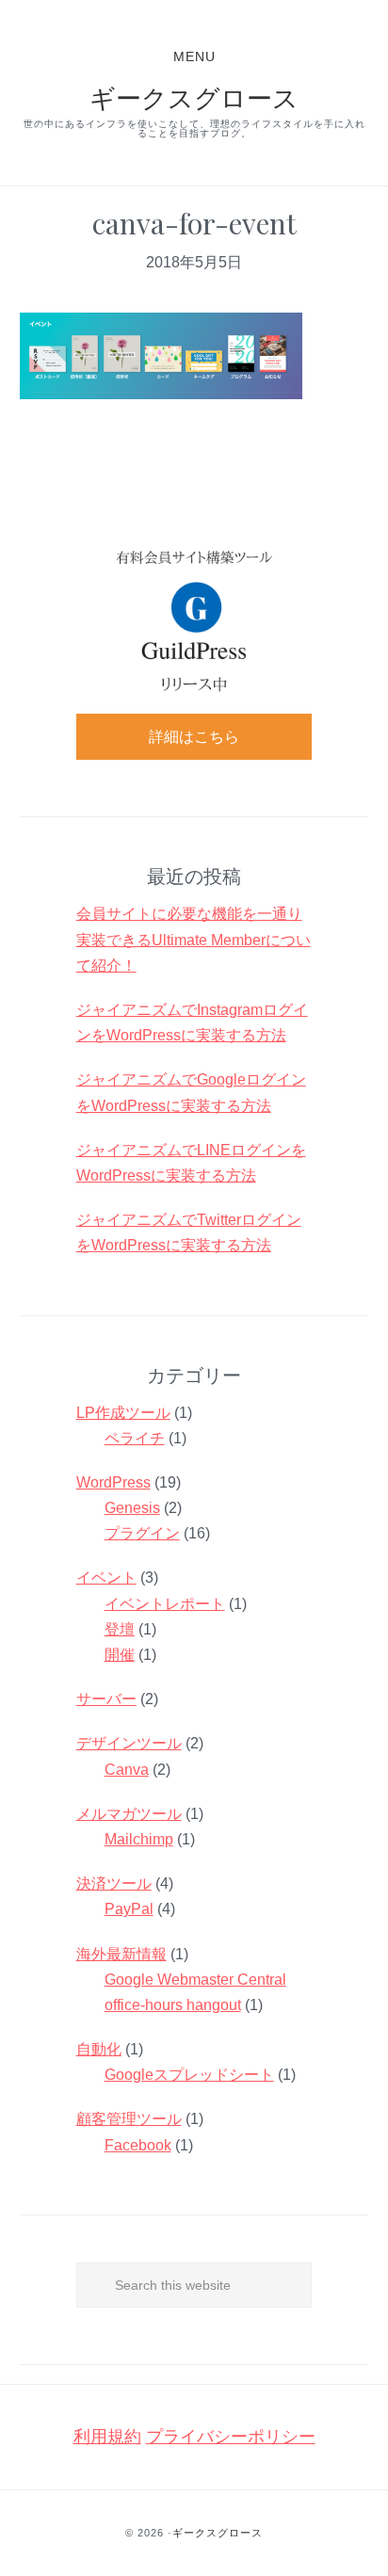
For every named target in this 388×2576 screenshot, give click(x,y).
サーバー (106, 1699)
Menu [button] (194, 56)
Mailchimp (139, 1839)
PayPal (129, 1909)
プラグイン (142, 1533)
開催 (120, 1655)
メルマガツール (129, 1814)
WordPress (113, 1482)
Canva (127, 1770)
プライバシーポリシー (231, 2437)
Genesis (132, 1508)
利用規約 (107, 2437)
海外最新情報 (121, 1954)
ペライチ (135, 1438)
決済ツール (114, 1884)
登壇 (120, 1629)
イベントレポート (165, 1604)
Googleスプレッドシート (189, 2075)
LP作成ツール (123, 1413)
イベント (106, 1578)
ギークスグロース (194, 97)
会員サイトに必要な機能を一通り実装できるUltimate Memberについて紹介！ (194, 939)
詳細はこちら (194, 737)
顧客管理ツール (129, 2119)
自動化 (99, 2049)
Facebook (138, 2145)
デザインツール (129, 1743)
